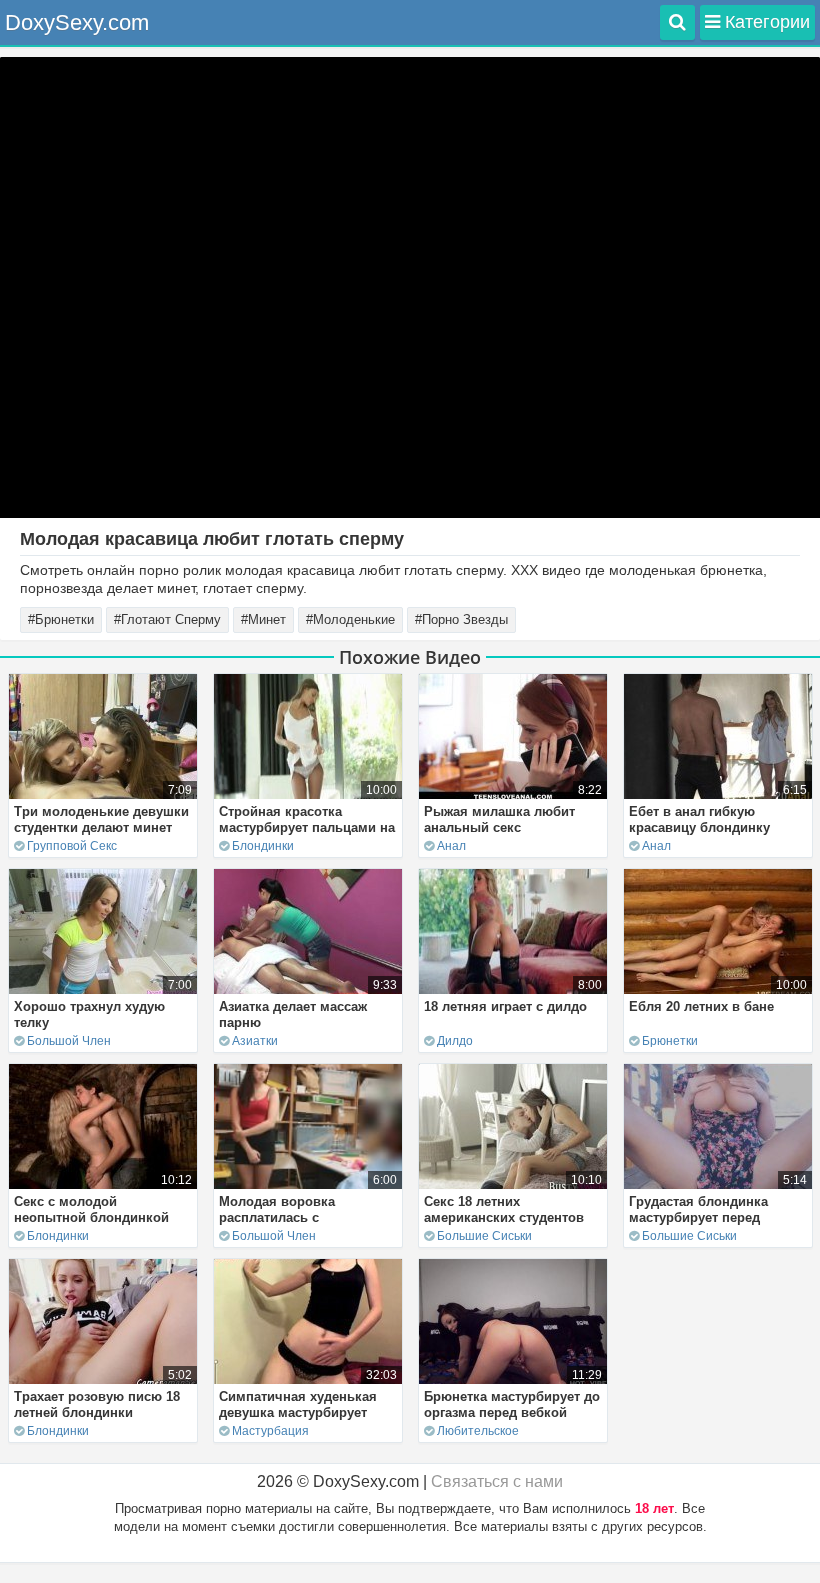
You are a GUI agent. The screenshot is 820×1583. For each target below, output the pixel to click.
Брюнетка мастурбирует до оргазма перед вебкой (512, 1404)
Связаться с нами (497, 1481)
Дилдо (455, 1041)
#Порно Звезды (461, 619)
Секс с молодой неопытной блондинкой (91, 1209)
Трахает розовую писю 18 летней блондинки (97, 1404)
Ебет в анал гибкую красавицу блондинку (699, 819)
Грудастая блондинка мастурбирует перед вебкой (698, 1217)
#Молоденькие (350, 619)
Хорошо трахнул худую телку (89, 1014)
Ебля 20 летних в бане (701, 1006)
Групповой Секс (72, 846)
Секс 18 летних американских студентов (504, 1209)
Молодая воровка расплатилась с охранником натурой (286, 1217)
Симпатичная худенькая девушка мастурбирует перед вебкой (298, 1412)
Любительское (478, 1431)
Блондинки (263, 846)
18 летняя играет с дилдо (505, 1006)
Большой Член (69, 1041)
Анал (451, 846)
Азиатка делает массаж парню (293, 1014)
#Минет (263, 619)
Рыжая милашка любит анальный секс (499, 819)
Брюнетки (670, 1041)
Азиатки (255, 1041)
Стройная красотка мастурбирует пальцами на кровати (307, 827)
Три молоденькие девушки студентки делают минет (101, 819)
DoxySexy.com (77, 22)
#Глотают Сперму (167, 619)
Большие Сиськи (484, 1236)
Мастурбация (270, 1431)
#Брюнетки (61, 619)
